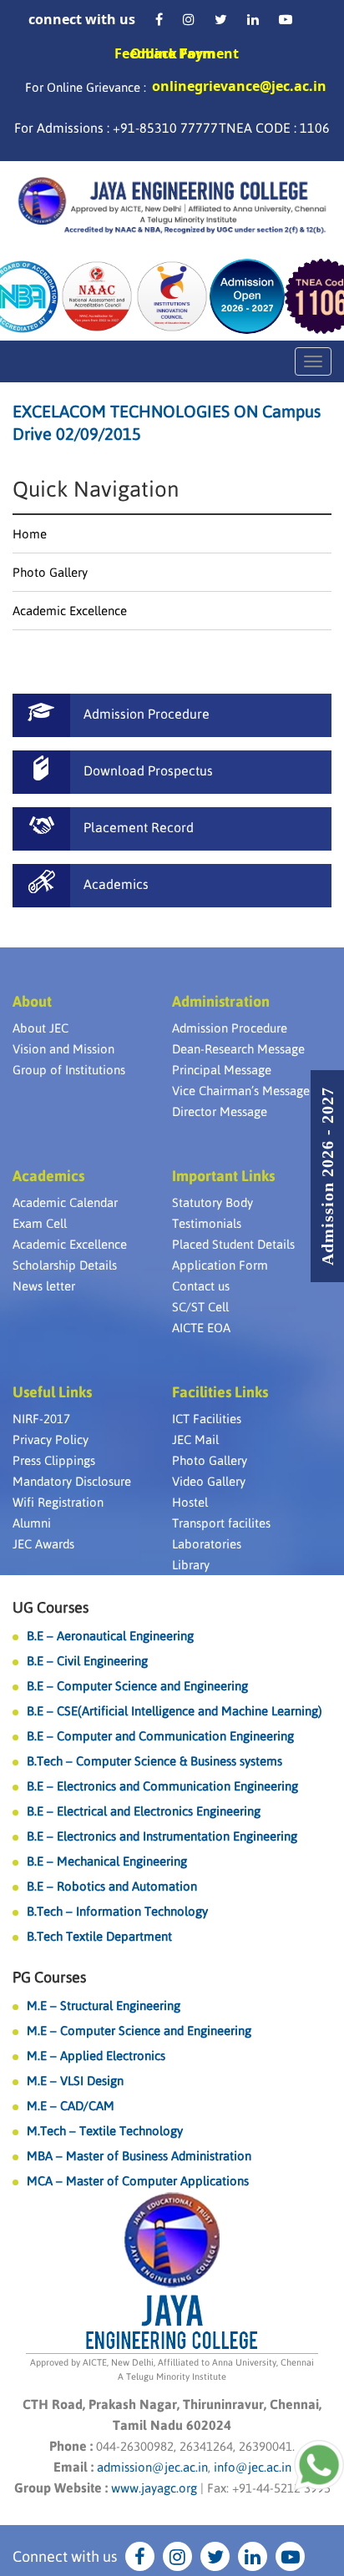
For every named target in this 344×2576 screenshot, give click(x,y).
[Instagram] (189, 19)
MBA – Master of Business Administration (139, 2156)
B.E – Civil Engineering (87, 1661)
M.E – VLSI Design (75, 2081)
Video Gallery (209, 1481)
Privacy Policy (51, 1440)
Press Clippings (54, 1460)
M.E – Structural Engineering (104, 2005)
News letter (44, 1286)
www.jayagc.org (154, 2488)
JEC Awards (43, 1544)
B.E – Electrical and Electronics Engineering (144, 1811)
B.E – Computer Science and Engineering (137, 1686)
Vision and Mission (63, 1049)
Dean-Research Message (238, 1049)
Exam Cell (40, 1223)
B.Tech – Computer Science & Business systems (154, 1761)
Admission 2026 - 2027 (327, 1176)
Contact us (201, 1286)
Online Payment (185, 53)
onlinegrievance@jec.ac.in (239, 86)
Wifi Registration (58, 1502)
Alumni (32, 1523)
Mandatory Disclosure (72, 1481)
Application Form (220, 1265)
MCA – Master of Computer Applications (138, 2181)
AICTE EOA (201, 1328)
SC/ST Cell (200, 1307)
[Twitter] (221, 19)
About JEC (40, 1028)
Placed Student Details (233, 1244)
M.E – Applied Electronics (96, 2056)
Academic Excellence (70, 611)
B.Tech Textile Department (99, 1936)
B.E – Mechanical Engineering (107, 1861)
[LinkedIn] (253, 19)
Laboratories (207, 1544)
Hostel (190, 1502)
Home (30, 534)
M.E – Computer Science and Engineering (139, 2030)
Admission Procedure (230, 1028)
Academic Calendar (65, 1202)
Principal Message (222, 1070)
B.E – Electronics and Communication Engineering (162, 1786)
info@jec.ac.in (251, 2467)
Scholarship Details (65, 1265)
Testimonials (207, 1223)
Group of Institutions (69, 1070)
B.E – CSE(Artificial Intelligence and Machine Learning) (175, 1711)
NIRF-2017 (41, 1419)
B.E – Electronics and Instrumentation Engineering (162, 1836)
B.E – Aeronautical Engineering (110, 1636)
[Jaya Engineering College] (172, 208)
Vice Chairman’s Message (241, 1091)
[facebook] (159, 19)
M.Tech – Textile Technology (105, 2131)
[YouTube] (286, 19)
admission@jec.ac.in (152, 2467)
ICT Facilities (207, 1419)
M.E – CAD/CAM (71, 2106)
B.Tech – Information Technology (117, 1911)
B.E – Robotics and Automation (112, 1886)
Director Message (220, 1111)
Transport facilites (221, 1523)
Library (191, 1565)
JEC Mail (195, 1440)
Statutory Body (212, 1202)
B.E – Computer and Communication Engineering (160, 1736)
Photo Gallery (50, 572)
